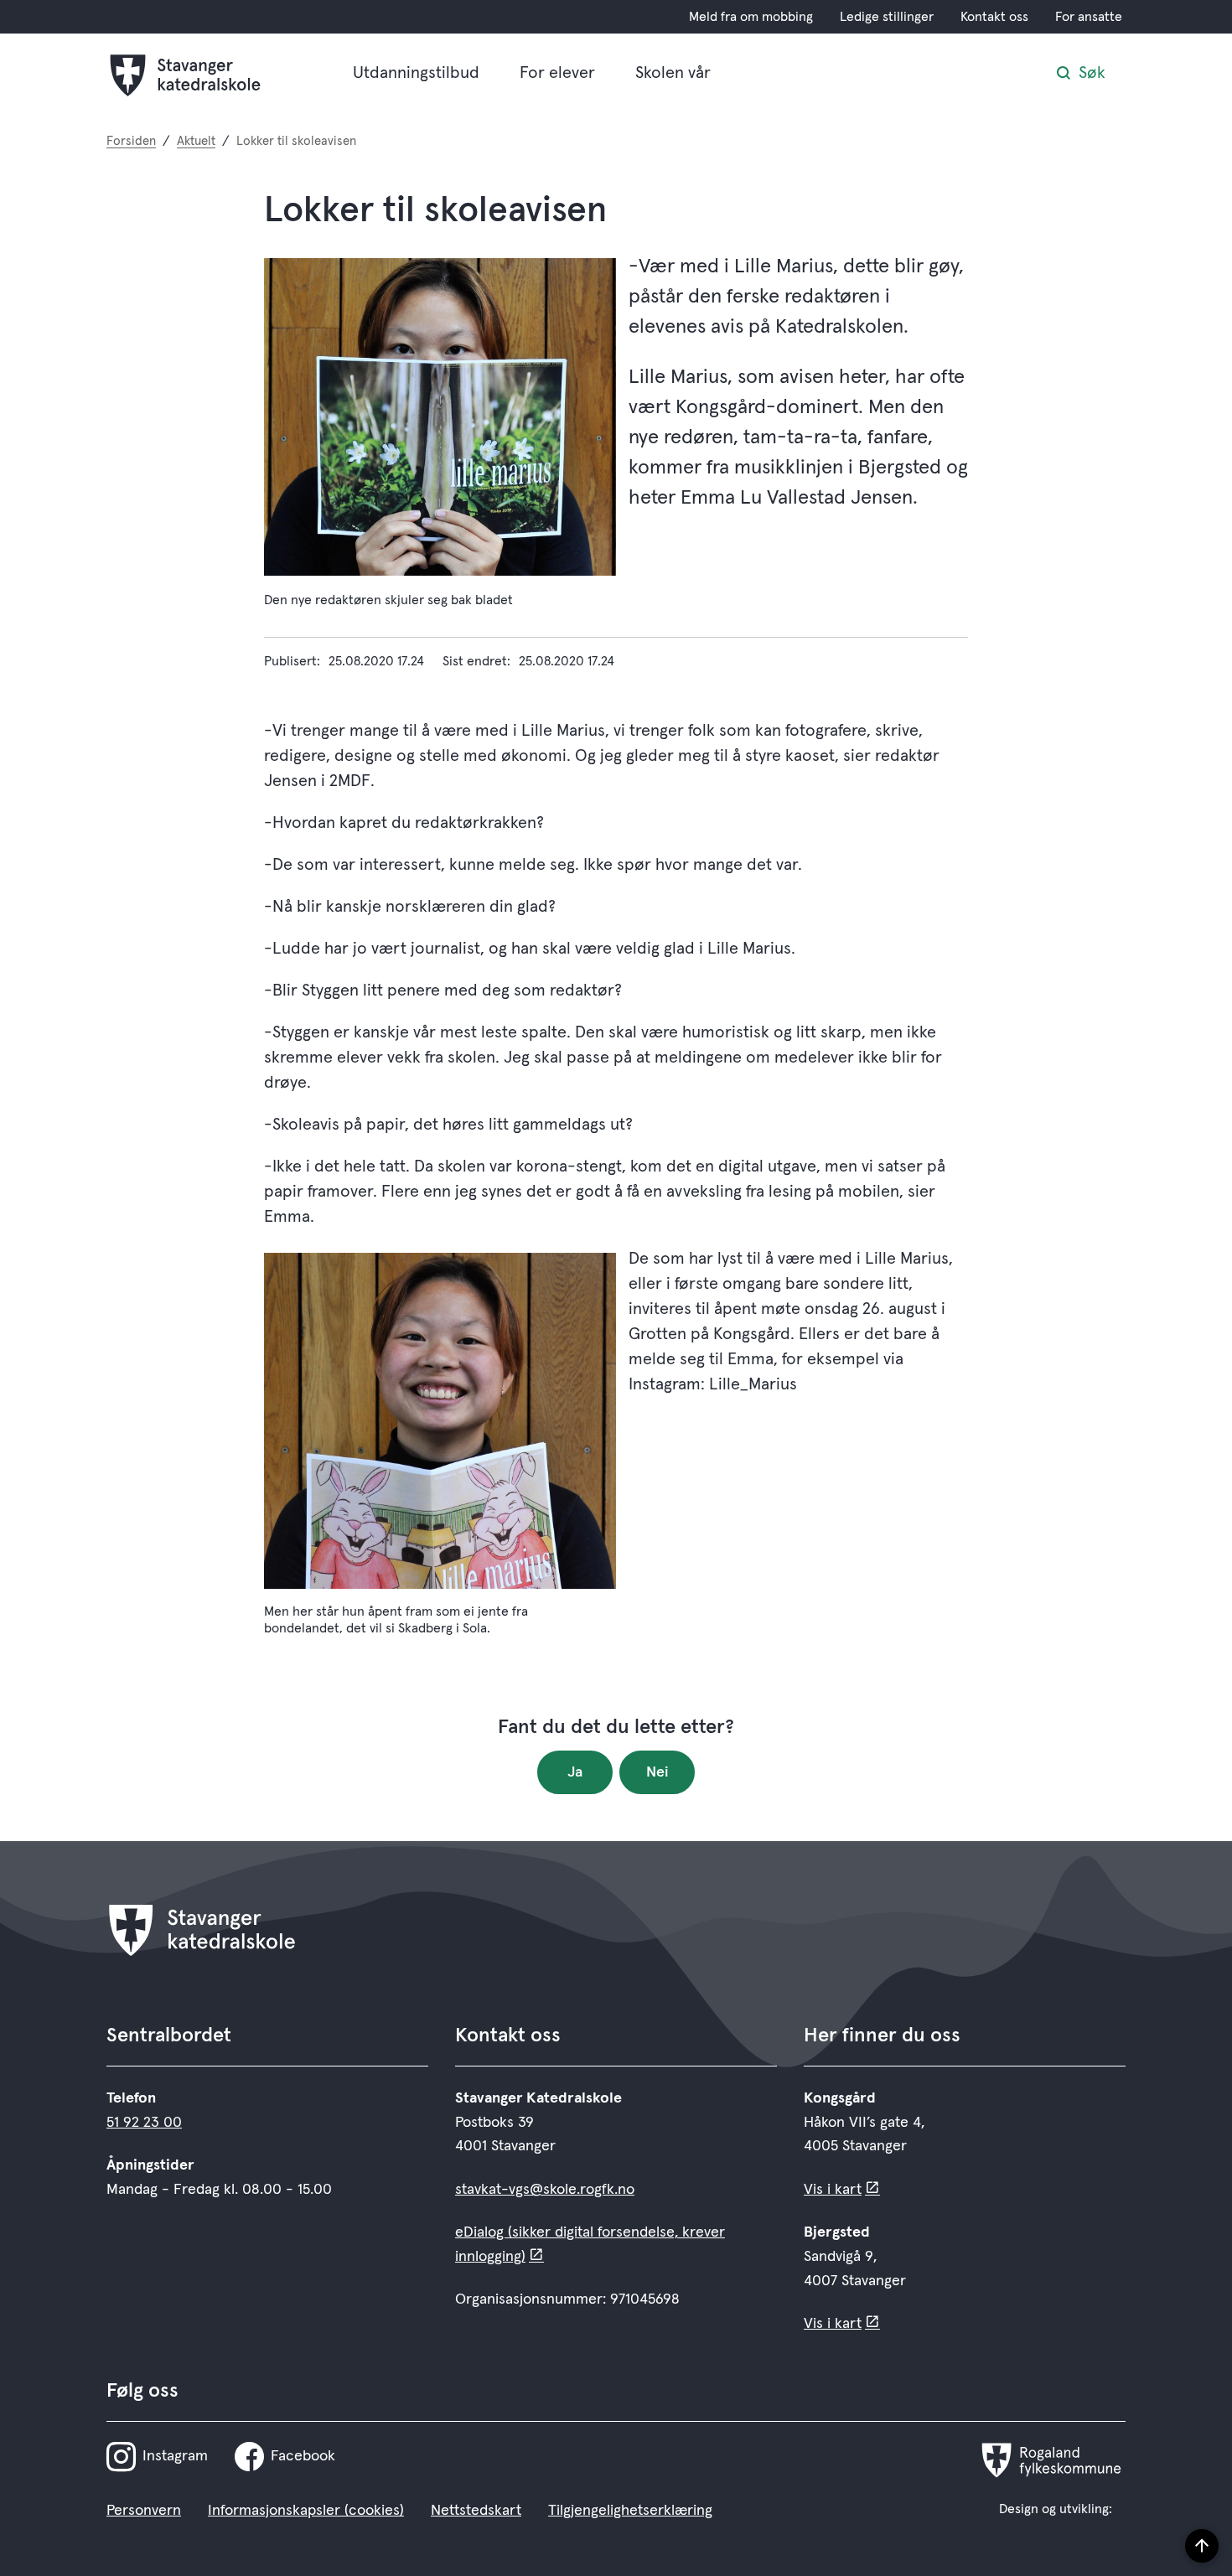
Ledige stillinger (887, 17)
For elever (557, 73)
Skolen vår (673, 73)
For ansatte (1089, 17)
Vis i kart (833, 2190)
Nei (657, 1772)
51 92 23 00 (144, 2123)
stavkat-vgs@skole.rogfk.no (545, 2190)
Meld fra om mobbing (751, 17)
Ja (575, 1772)
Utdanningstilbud (416, 73)
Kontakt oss (994, 17)
